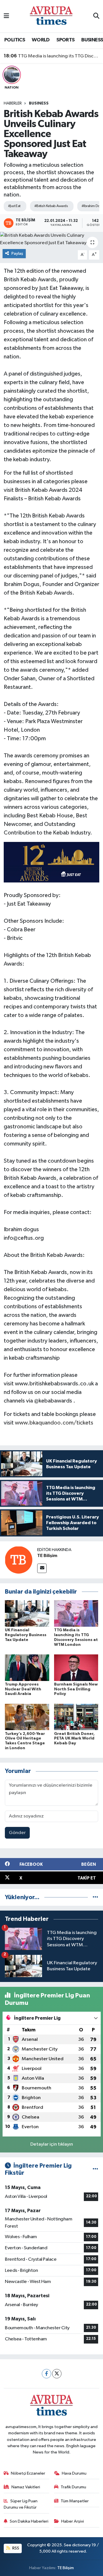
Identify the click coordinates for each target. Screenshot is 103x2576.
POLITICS (15, 40)
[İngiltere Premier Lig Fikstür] (95, 2169)
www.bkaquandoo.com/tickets (54, 1423)
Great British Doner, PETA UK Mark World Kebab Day (74, 1739)
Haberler (13, 103)
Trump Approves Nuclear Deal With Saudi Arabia (23, 1689)
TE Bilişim (47, 1556)
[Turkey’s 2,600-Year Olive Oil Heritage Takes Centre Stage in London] (27, 1717)
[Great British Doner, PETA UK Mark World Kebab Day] (76, 1717)
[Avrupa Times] (51, 16)
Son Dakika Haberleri (29, 2521)
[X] (57, 2374)
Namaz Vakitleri (26, 2487)
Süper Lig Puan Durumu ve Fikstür (21, 2504)
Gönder (17, 1833)
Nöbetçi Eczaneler (28, 2473)
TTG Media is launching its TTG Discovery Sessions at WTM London (52, 56)
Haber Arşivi (73, 2521)
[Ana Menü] (6, 16)
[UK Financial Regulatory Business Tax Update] (27, 1613)
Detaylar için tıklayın (52, 2144)
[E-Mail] (42, 1568)
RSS (15, 2548)
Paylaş (17, 253)
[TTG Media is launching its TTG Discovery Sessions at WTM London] (76, 1613)
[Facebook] (46, 2374)
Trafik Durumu (73, 2487)
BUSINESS (92, 40)
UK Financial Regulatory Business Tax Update (26, 1635)
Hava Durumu (74, 2473)
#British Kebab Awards (51, 206)
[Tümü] (95, 1897)
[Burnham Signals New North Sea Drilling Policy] (76, 1667)
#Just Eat (14, 206)
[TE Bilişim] (19, 1560)
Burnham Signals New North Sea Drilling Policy (76, 1689)
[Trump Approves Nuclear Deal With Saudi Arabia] (27, 1667)
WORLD (41, 40)
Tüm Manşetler (75, 2501)
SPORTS (65, 40)
